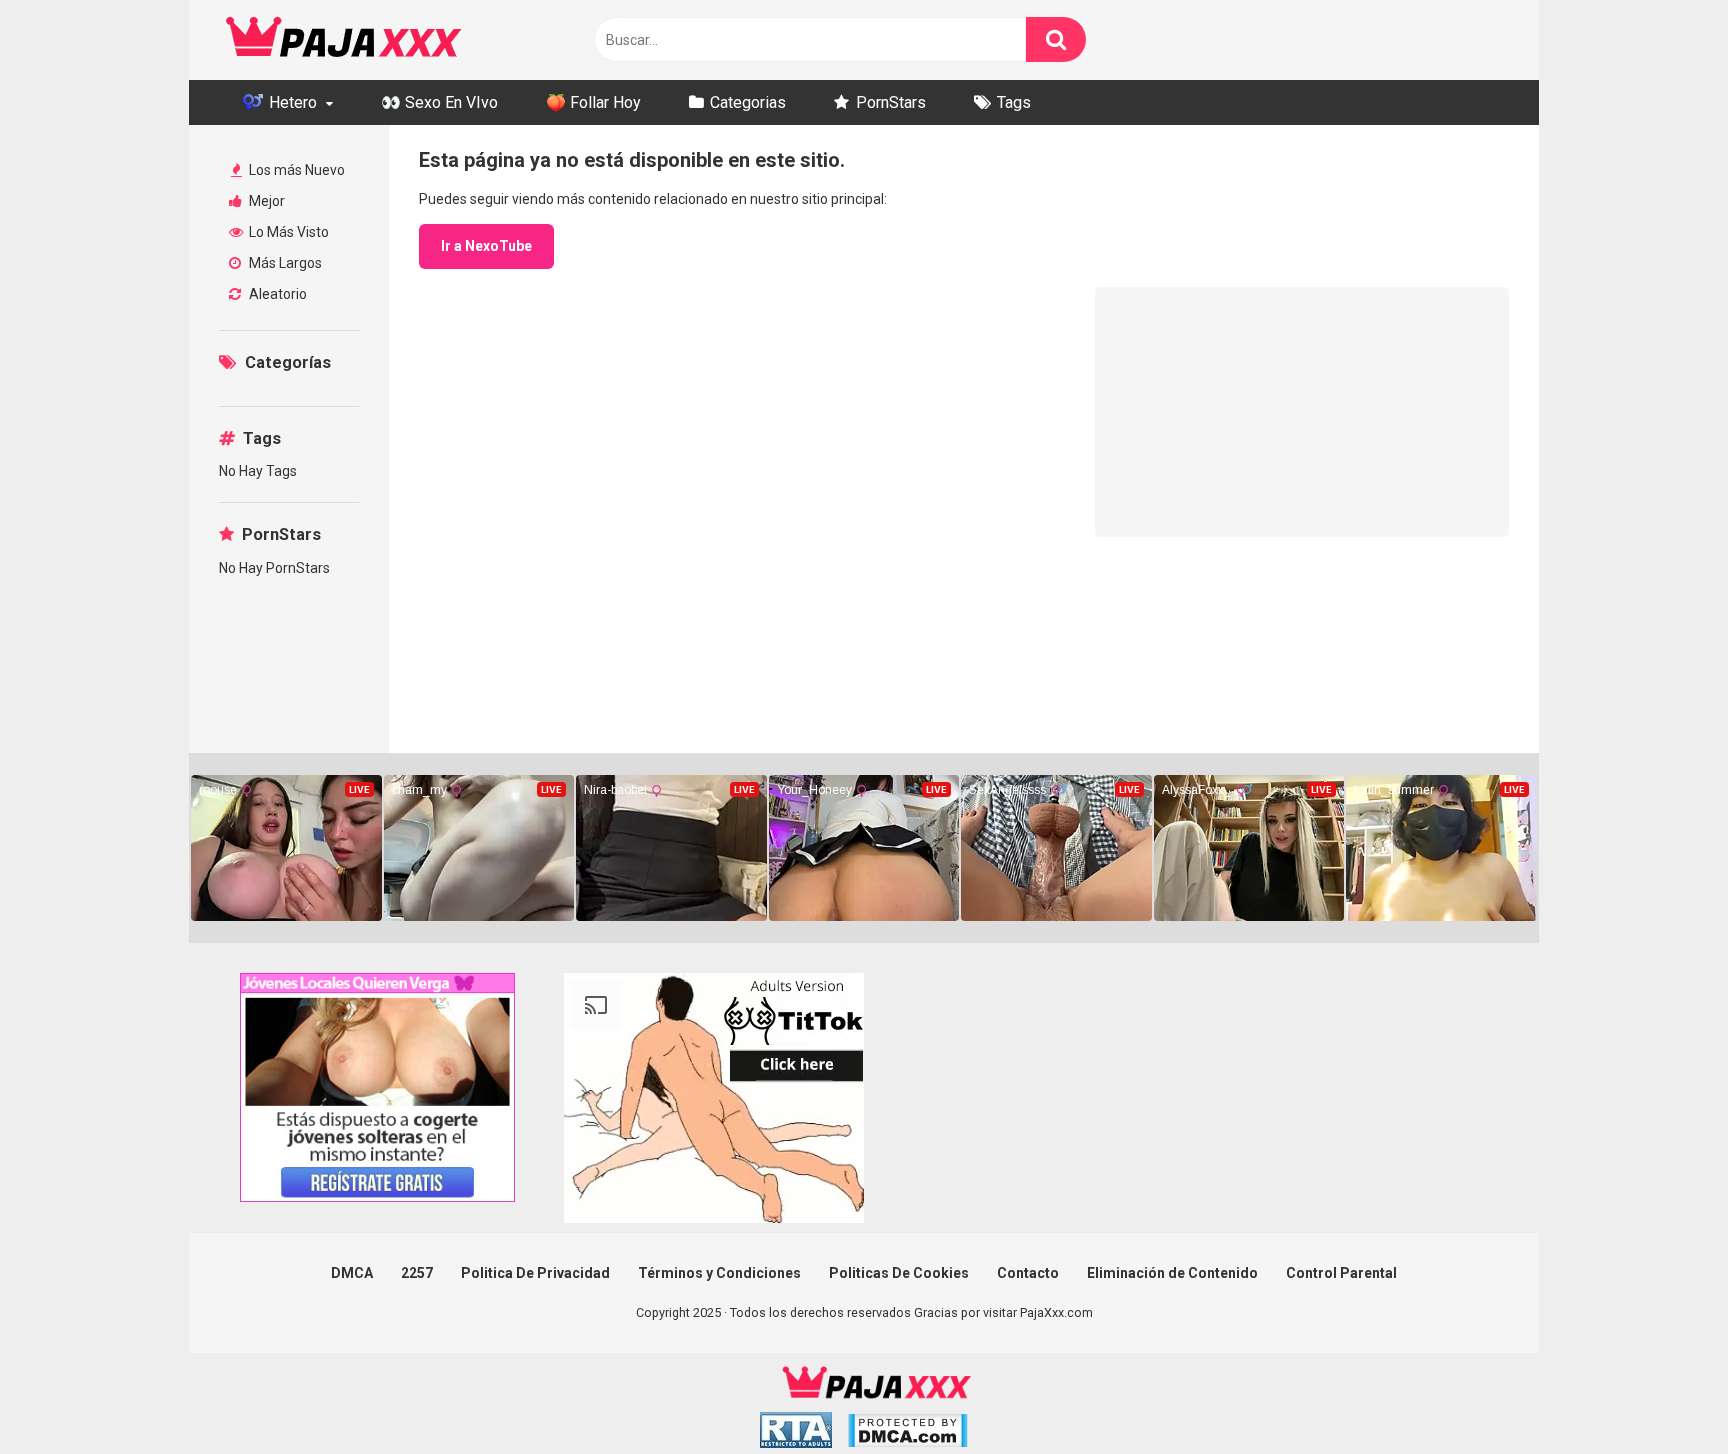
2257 (417, 1273)
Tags (1014, 102)
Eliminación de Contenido (1172, 1273)
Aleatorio (276, 294)
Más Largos (284, 263)
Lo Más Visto (287, 232)
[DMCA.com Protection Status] (907, 1433)
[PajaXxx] (344, 40)
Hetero (291, 102)
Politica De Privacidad (535, 1273)
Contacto (1028, 1273)
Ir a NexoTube (486, 246)
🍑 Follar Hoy (593, 102)
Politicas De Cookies (899, 1273)
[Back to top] (1661, 1393)
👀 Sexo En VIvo (439, 102)
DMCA (352, 1273)
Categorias (748, 102)
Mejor (265, 201)
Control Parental (1341, 1273)
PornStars (891, 102)
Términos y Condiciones (719, 1273)
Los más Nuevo (295, 170)
